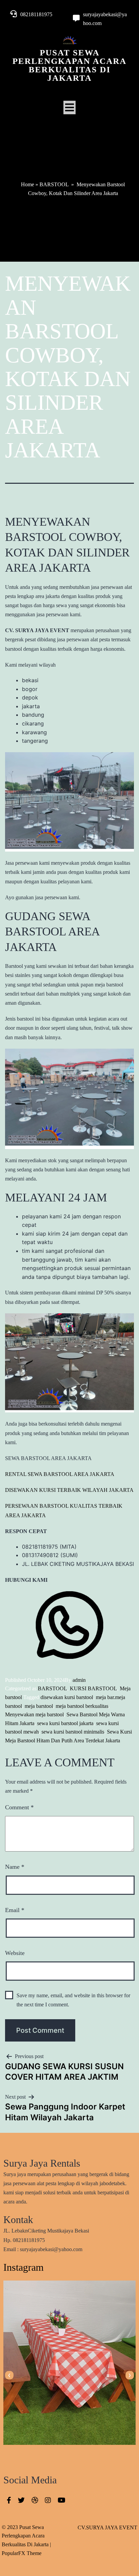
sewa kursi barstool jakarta (65, 1723)
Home (27, 184)
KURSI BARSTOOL (93, 1688)
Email (15, 1910)
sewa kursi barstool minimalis (73, 1732)
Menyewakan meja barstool (34, 1714)
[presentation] (9, 2375)
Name (15, 1867)
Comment (19, 1807)
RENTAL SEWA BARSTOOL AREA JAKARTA (60, 1474)
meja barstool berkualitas (82, 1706)
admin (79, 1680)
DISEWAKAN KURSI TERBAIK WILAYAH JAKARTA (69, 1490)
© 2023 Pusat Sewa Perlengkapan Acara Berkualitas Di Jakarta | (26, 2536)
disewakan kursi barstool (67, 1697)
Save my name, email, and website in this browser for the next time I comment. (73, 2000)
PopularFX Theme (22, 2553)
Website (15, 1953)
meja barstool (39, 1706)
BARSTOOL (54, 184)
